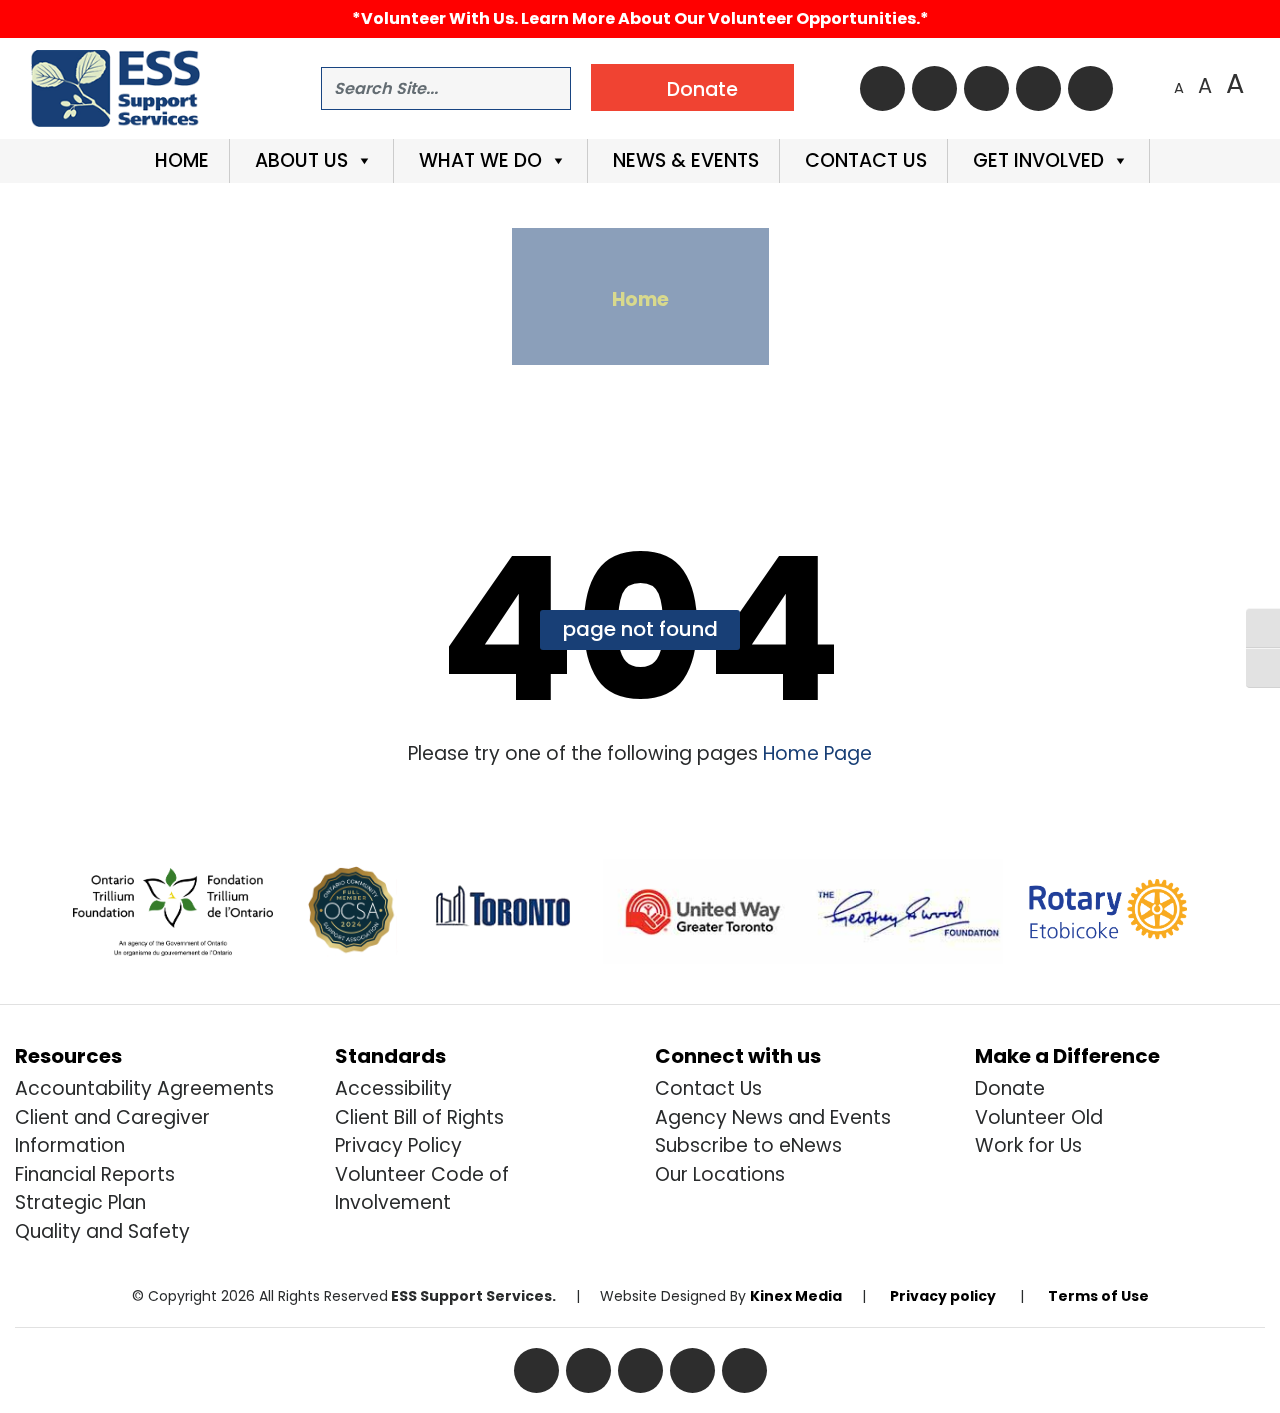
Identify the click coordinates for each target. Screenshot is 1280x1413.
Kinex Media (796, 1296)
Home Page (815, 753)
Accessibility (393, 1088)
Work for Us (1028, 1145)
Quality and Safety (102, 1231)
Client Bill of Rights (419, 1117)
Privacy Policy (398, 1145)
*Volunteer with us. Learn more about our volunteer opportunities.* (640, 18)
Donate (1010, 1088)
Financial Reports (95, 1174)
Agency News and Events (773, 1117)
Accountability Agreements (144, 1088)
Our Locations (720, 1174)
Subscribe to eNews (748, 1145)
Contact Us (863, 160)
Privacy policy (943, 1296)
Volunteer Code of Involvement (422, 1189)
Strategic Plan (80, 1202)
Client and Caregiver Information (112, 1132)
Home (179, 160)
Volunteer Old (1039, 1117)
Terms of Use (1098, 1296)
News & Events (683, 160)
